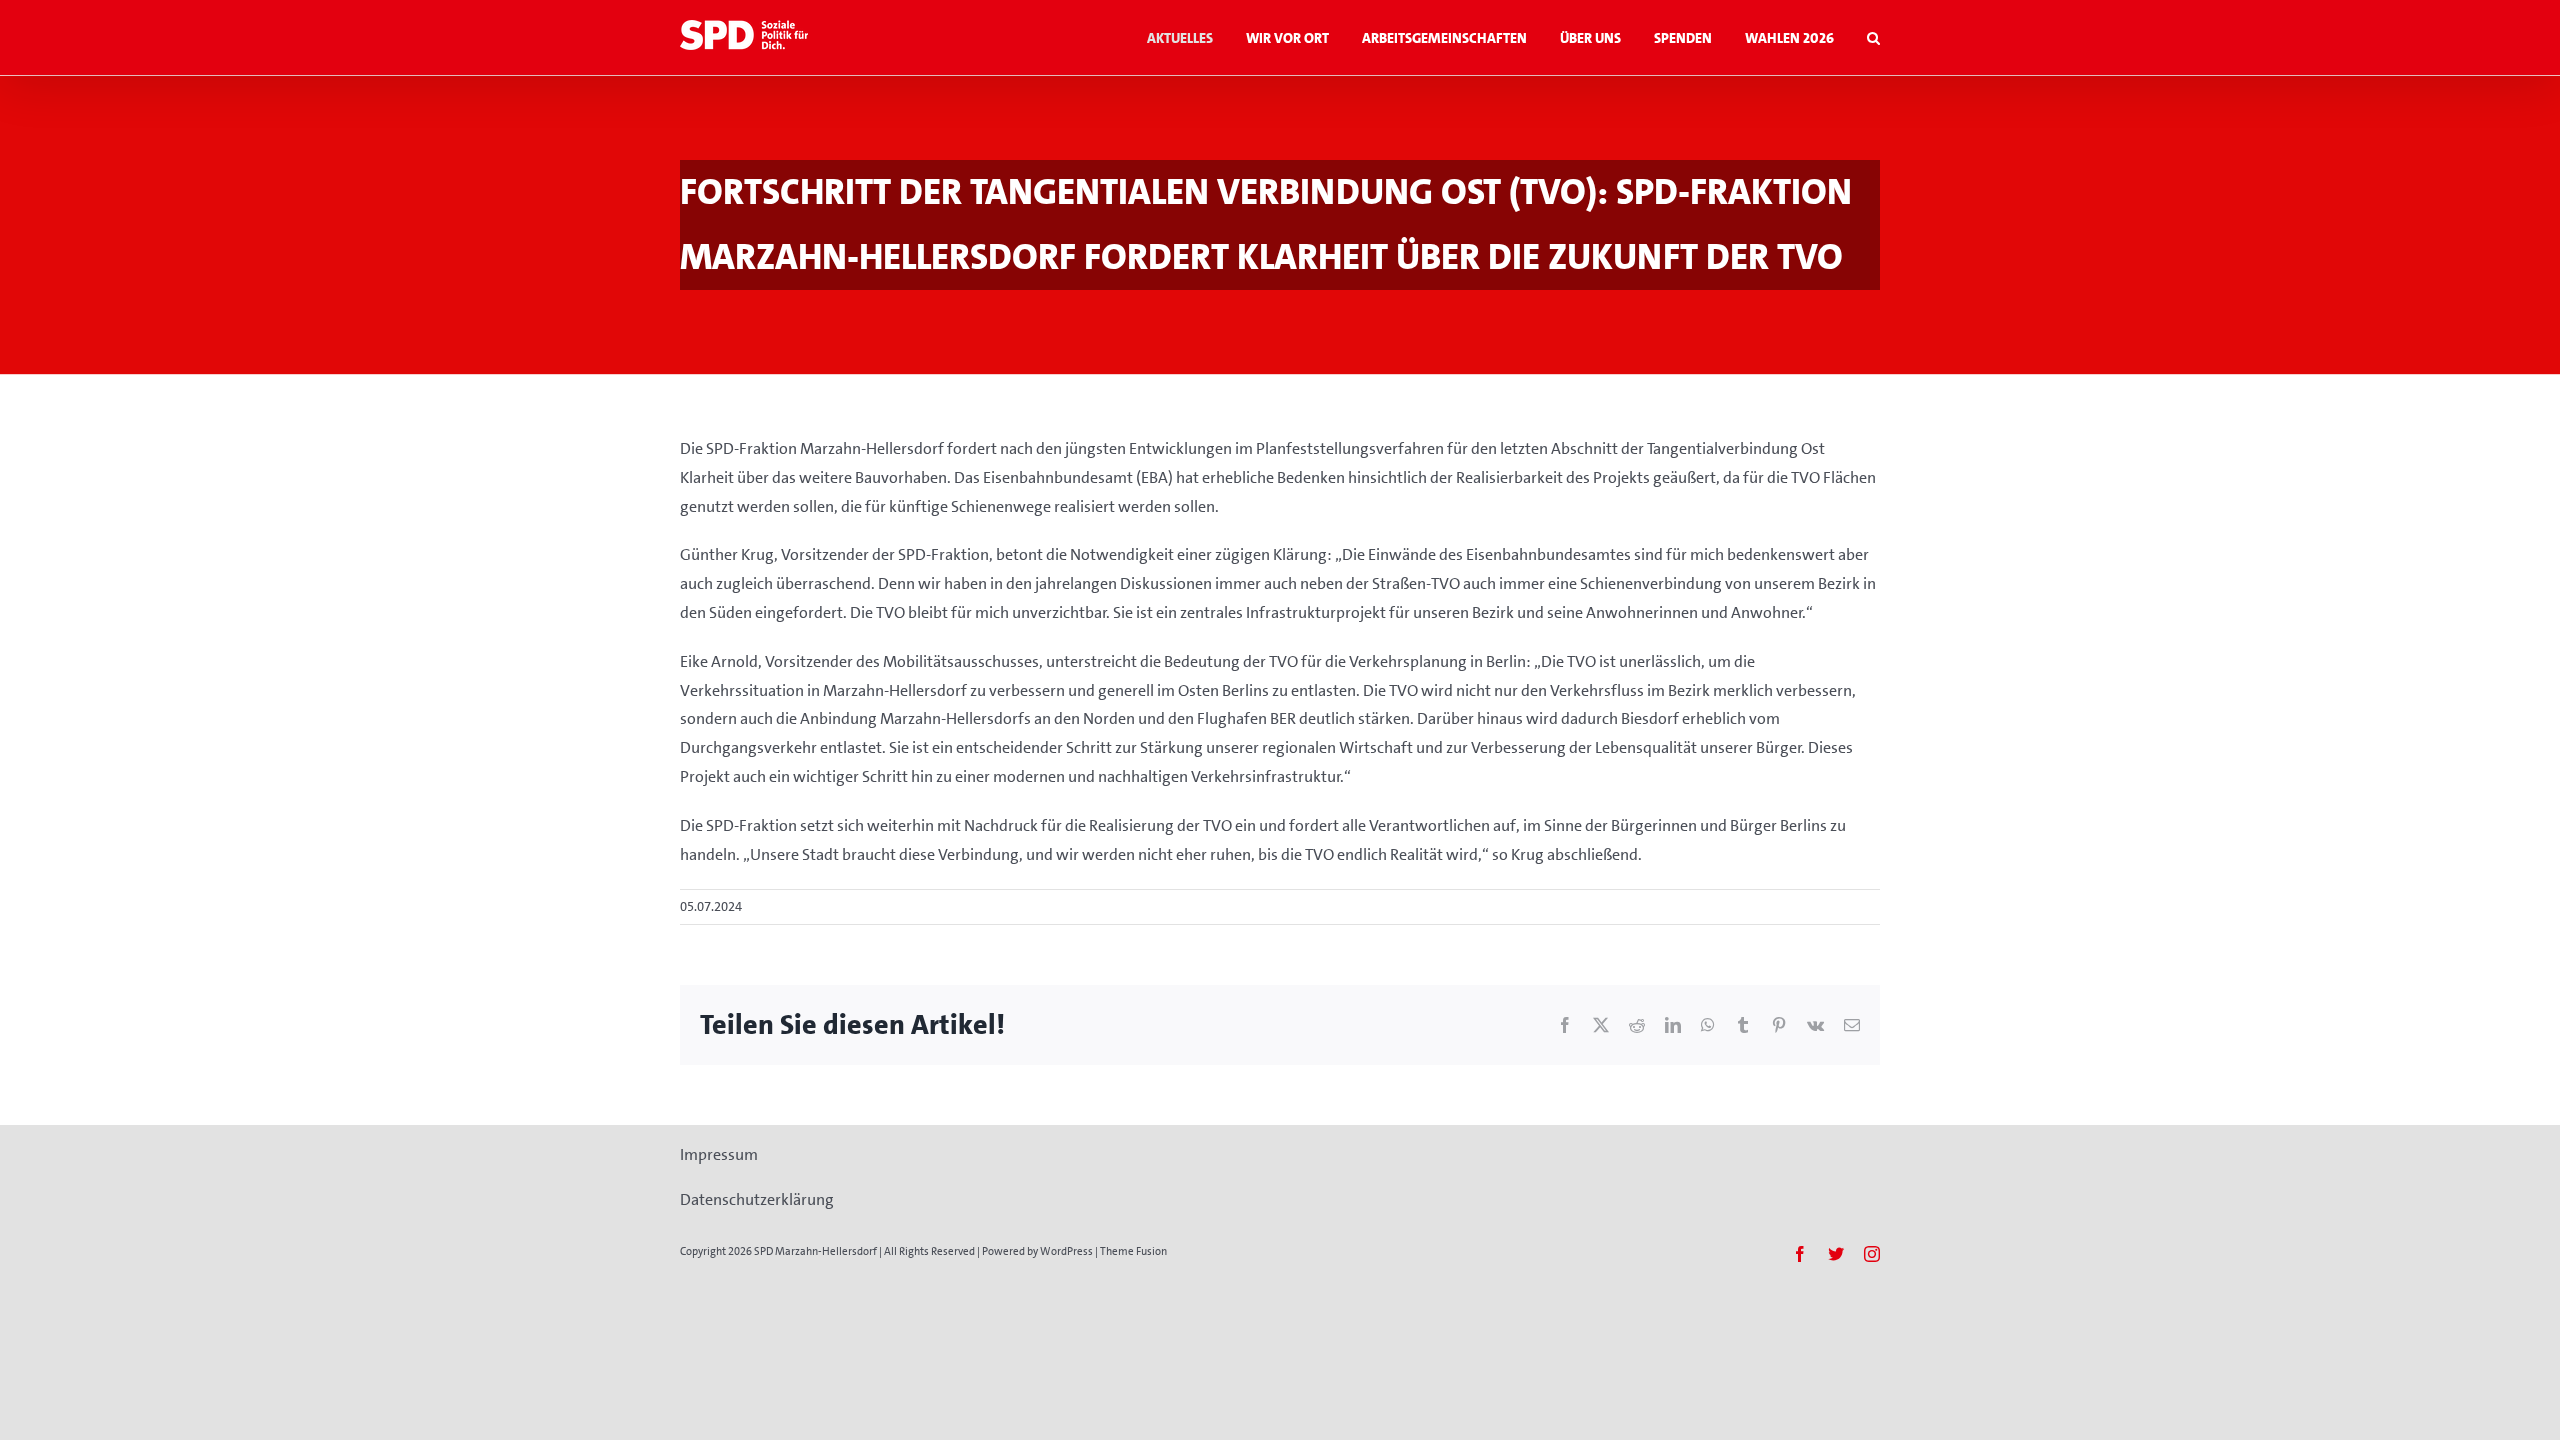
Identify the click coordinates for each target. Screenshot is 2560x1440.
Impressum (719, 1154)
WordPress (1066, 1251)
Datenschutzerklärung (757, 1199)
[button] (1873, 37)
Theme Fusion (1133, 1251)
